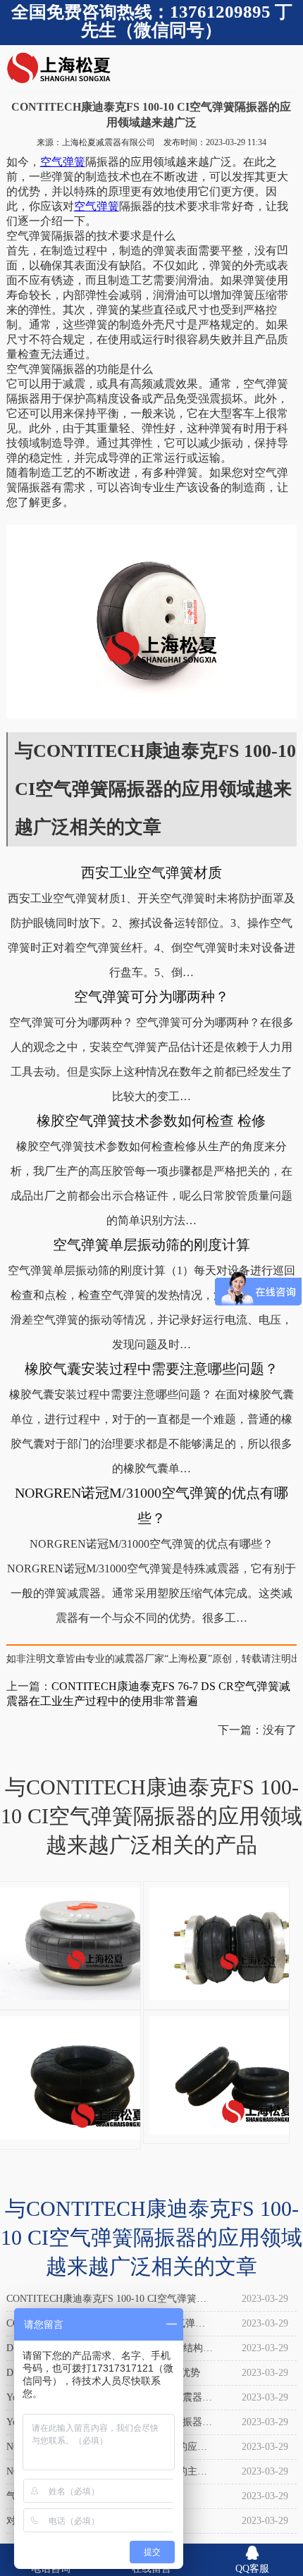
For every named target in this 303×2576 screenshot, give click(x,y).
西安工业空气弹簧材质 (151, 873)
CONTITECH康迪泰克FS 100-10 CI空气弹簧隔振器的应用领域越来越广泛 (106, 2302)
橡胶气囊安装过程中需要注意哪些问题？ (151, 1369)
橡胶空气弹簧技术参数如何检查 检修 (151, 1121)
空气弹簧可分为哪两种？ (151, 997)
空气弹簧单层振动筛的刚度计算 (151, 1245)
